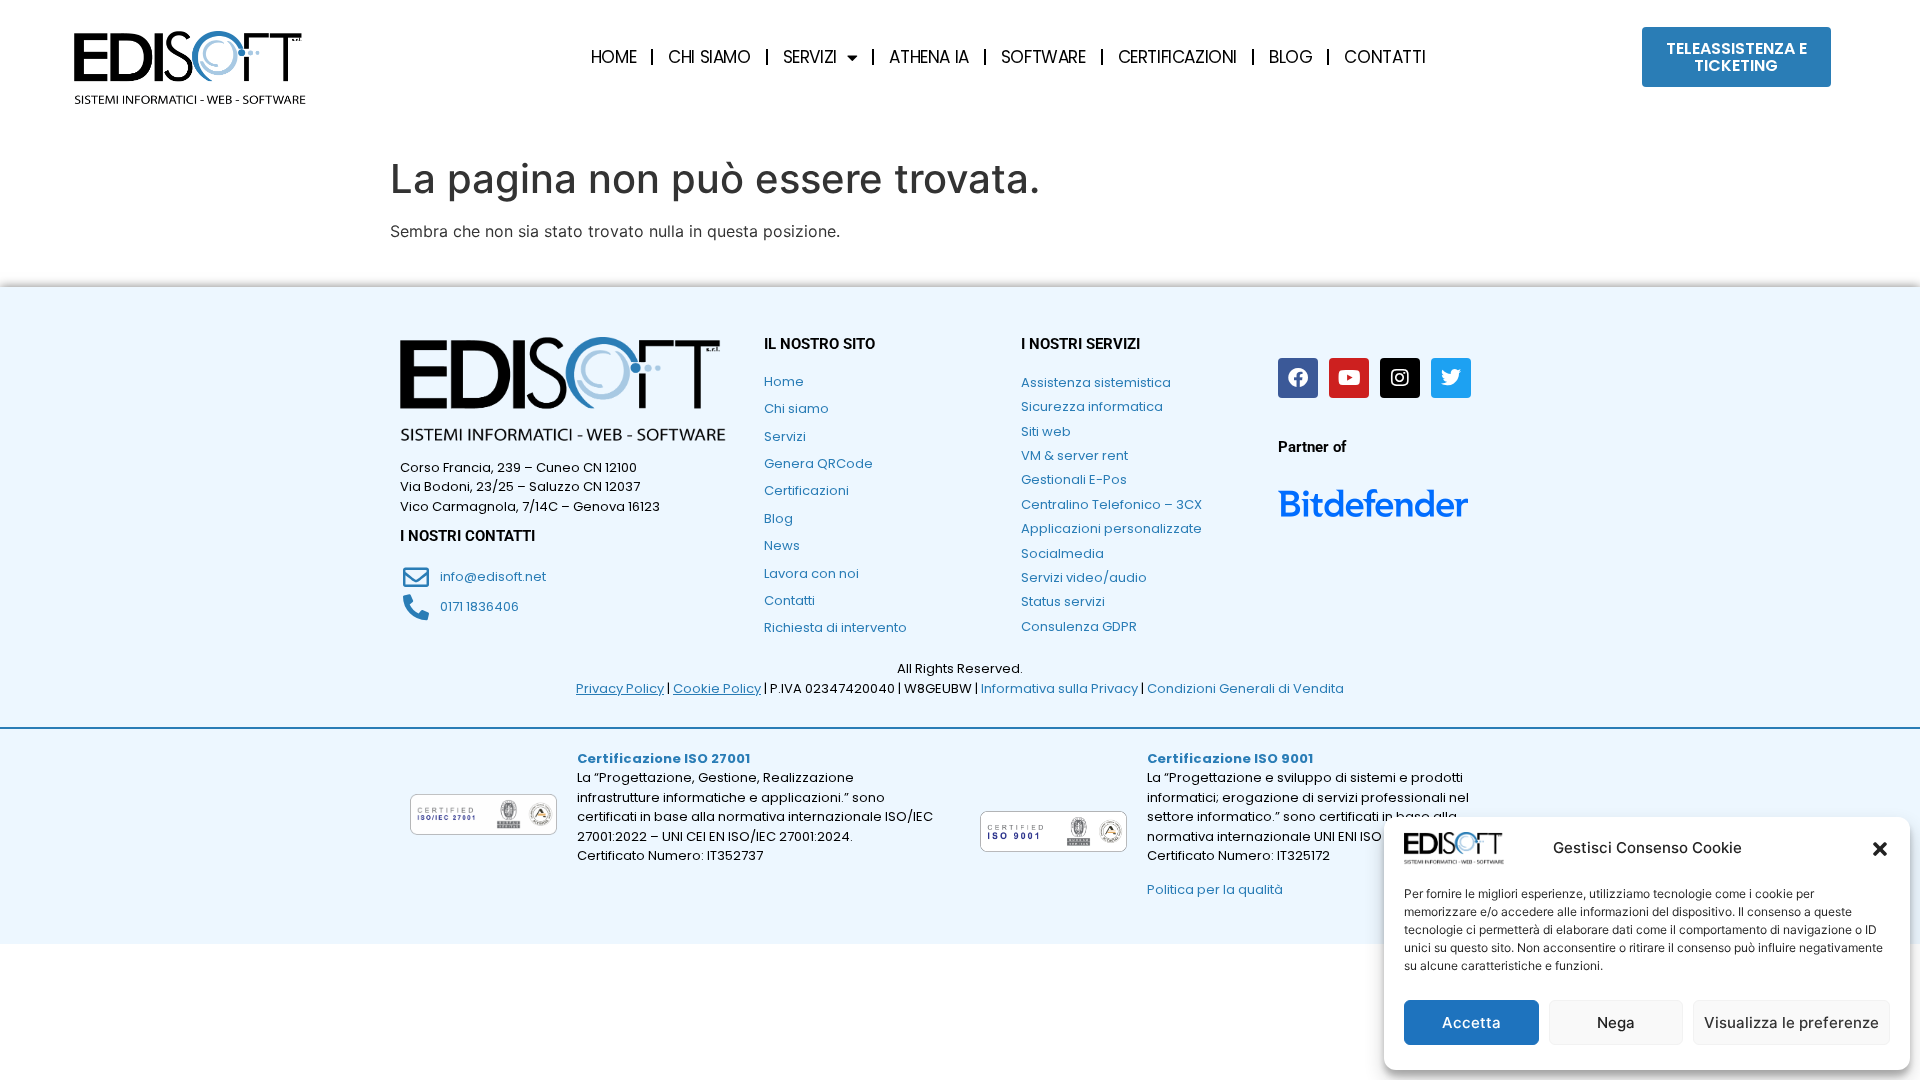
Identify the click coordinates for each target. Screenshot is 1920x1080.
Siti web (1046, 431)
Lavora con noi (811, 573)
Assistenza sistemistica (1096, 382)
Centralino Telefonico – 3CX (1111, 504)
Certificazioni (806, 490)
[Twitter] (1451, 378)
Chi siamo (796, 408)
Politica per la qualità (1215, 889)
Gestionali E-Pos (1074, 479)
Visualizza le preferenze (1791, 1022)
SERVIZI (810, 57)
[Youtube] (1349, 378)
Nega (1616, 1022)
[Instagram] (1400, 378)
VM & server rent (1074, 455)
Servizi (785, 436)
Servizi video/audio (1084, 577)
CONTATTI (1384, 57)
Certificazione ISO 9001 (1230, 758)
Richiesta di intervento (835, 627)
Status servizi (1063, 601)
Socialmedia (1062, 553)
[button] (1880, 849)
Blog (778, 518)
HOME (613, 57)
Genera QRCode (818, 463)
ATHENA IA (928, 57)
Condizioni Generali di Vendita (1245, 688)
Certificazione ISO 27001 (663, 758)
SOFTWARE (1043, 57)
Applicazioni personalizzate (1111, 528)
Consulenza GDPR (1079, 626)
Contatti (789, 600)
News (782, 545)
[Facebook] (1298, 378)
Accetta (1471, 1022)
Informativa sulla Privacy (1059, 688)
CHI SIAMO (709, 57)
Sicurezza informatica (1092, 406)
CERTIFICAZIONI (1177, 57)
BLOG (1290, 57)
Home (784, 381)
